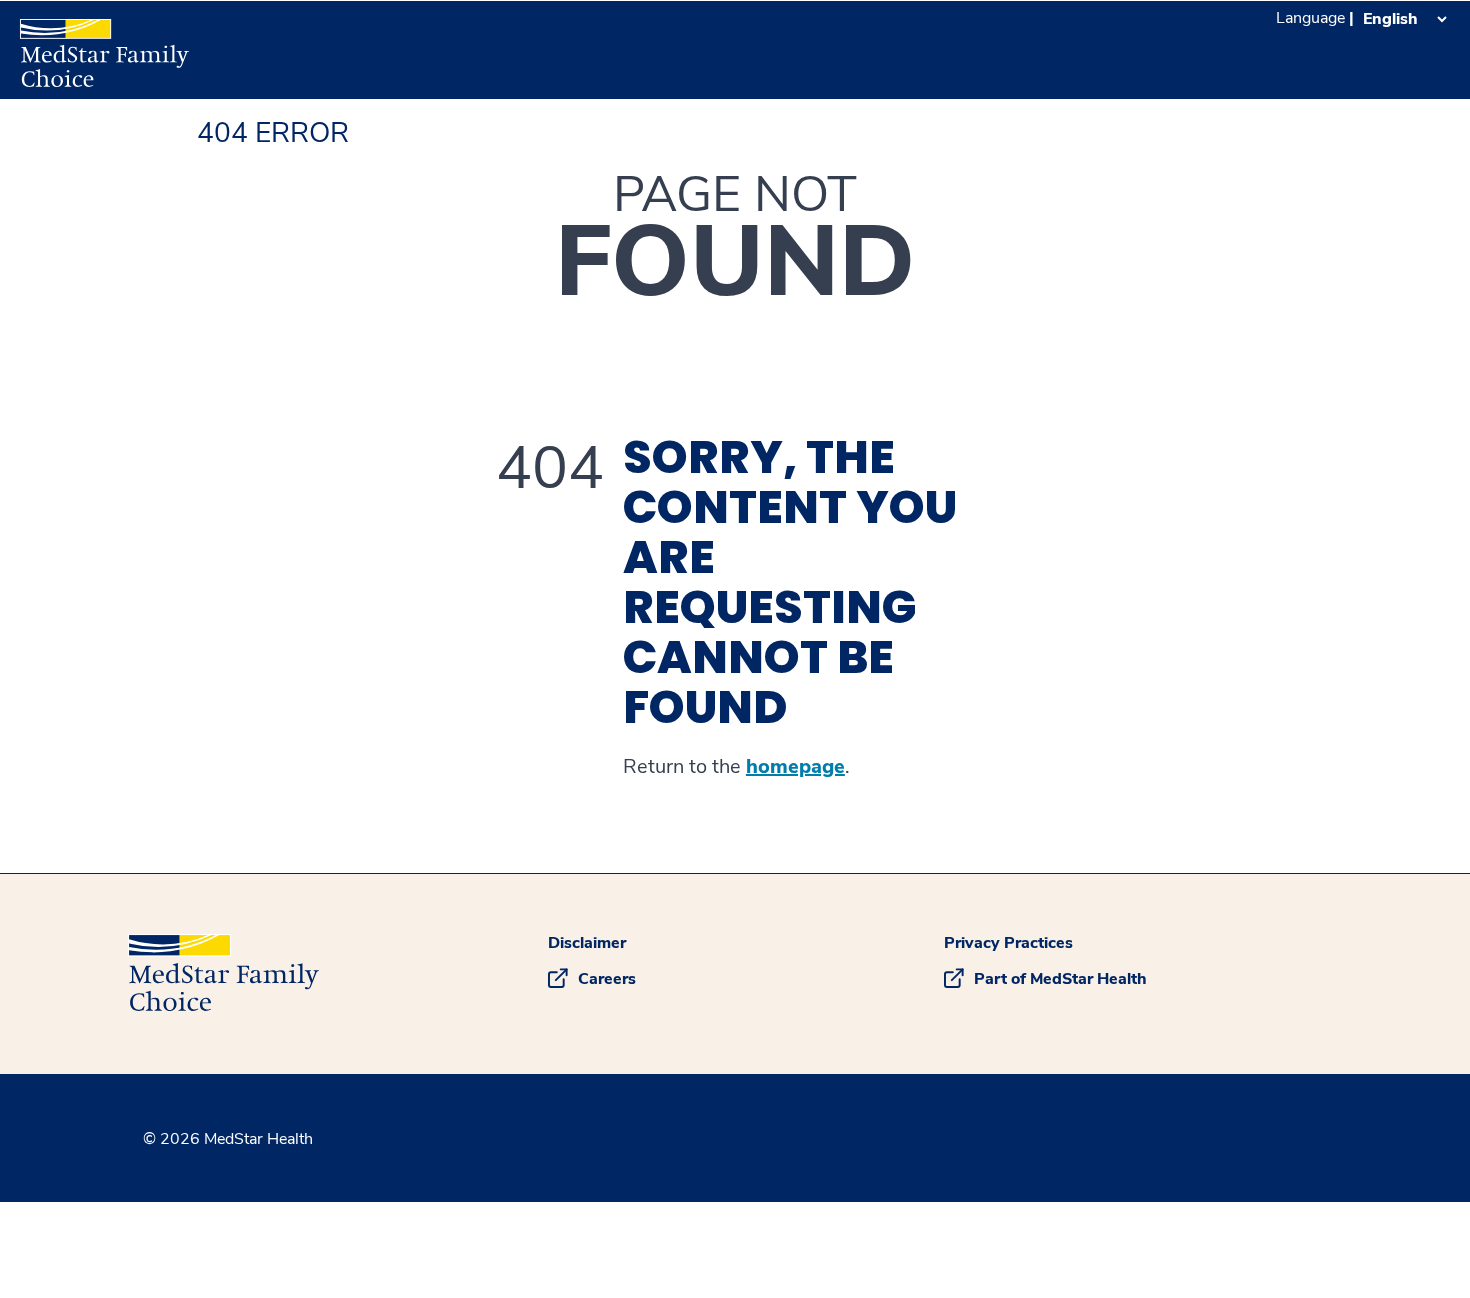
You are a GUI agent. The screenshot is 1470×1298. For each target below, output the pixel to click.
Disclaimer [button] (587, 943)
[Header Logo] (94, 44)
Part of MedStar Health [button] (1060, 979)
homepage (795, 767)
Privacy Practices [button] (1008, 943)
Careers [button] (607, 979)
